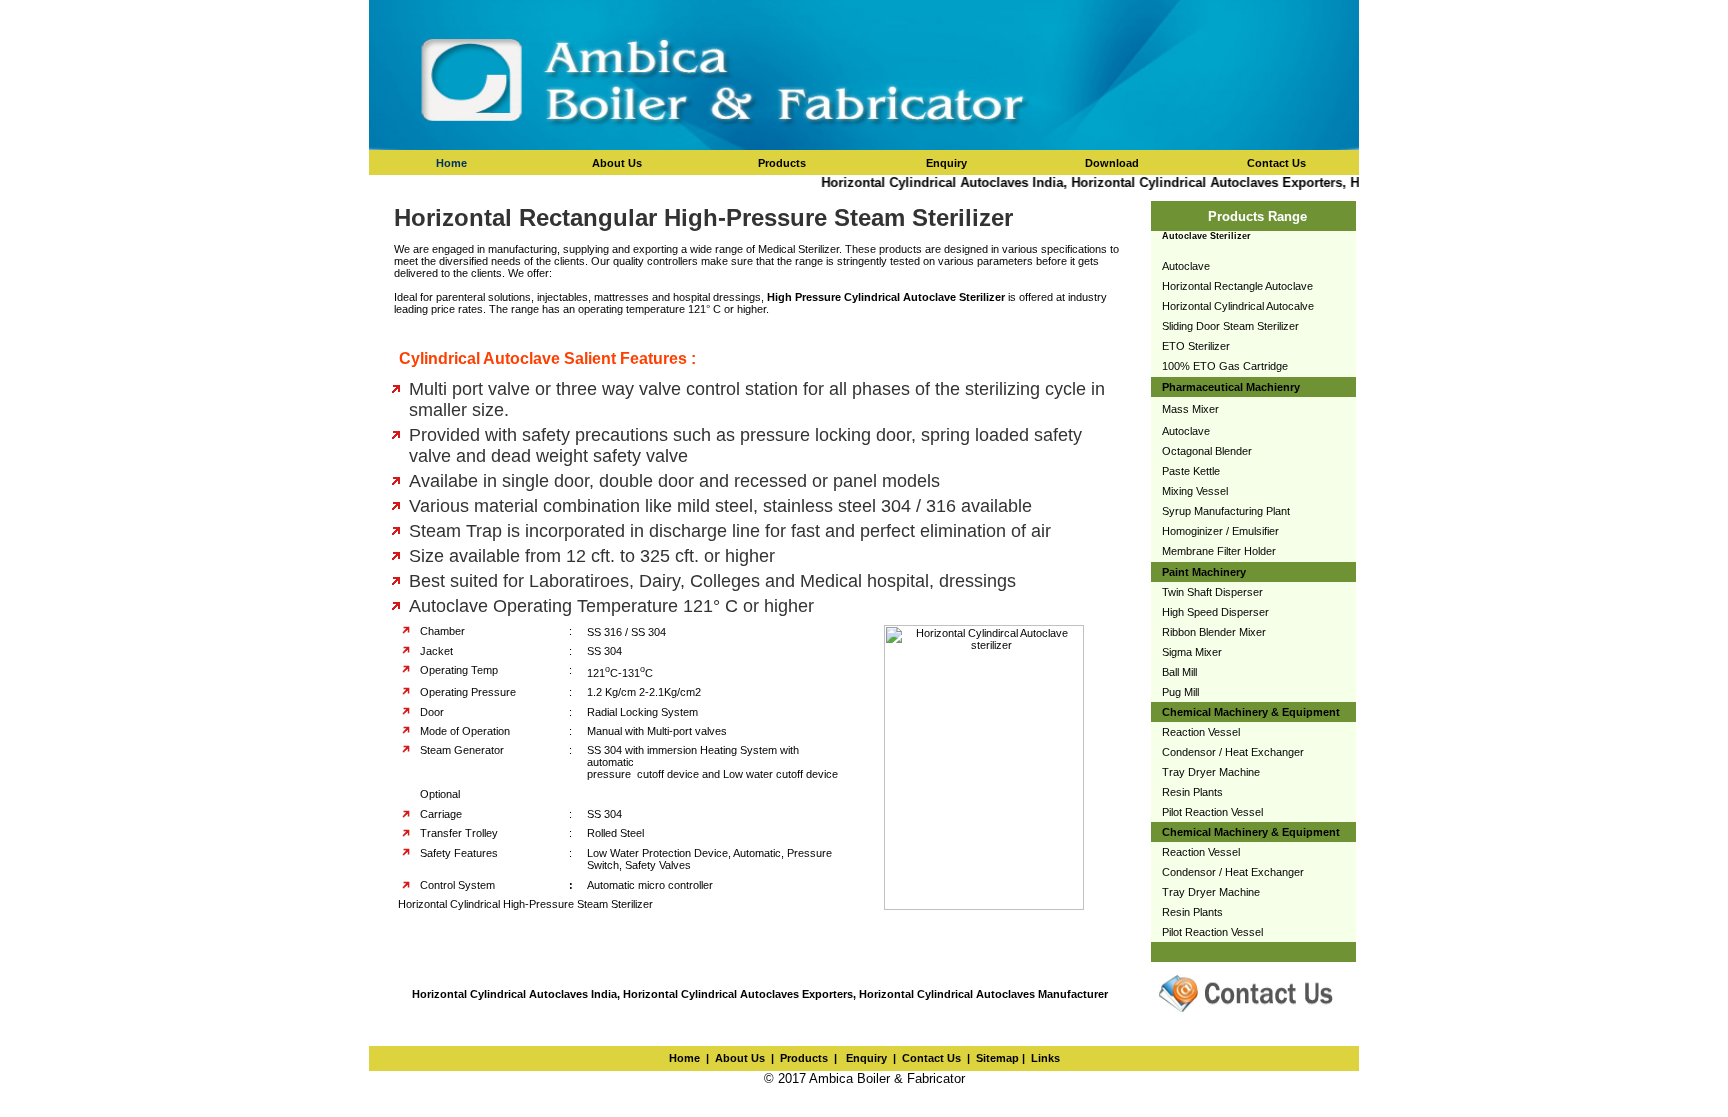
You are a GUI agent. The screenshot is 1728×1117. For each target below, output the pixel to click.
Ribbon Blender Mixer (1214, 632)
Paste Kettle (1191, 471)
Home (451, 163)
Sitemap (997, 1058)
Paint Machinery (1204, 572)
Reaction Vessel (1201, 732)
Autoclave (1186, 266)
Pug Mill (1180, 692)
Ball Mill (1179, 672)
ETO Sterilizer (1196, 346)
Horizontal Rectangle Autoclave (1237, 286)
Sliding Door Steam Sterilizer (1230, 326)
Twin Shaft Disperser (1212, 592)
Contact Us (931, 1058)
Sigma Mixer (1192, 652)
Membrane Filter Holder (1219, 551)
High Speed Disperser (1215, 612)
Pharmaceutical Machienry (1231, 387)
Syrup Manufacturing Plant (1226, 511)
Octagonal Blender (1207, 451)
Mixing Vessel (1195, 491)
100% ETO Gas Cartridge (1225, 366)
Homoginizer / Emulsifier (1220, 531)
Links (1045, 1058)
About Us (740, 1058)
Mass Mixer (1190, 409)
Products (804, 1058)
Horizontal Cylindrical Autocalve (1238, 306)
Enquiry (865, 1058)
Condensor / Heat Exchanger (1233, 752)
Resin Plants (1192, 792)
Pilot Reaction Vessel (1212, 812)
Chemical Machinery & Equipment (1251, 712)
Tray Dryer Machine (1211, 772)
